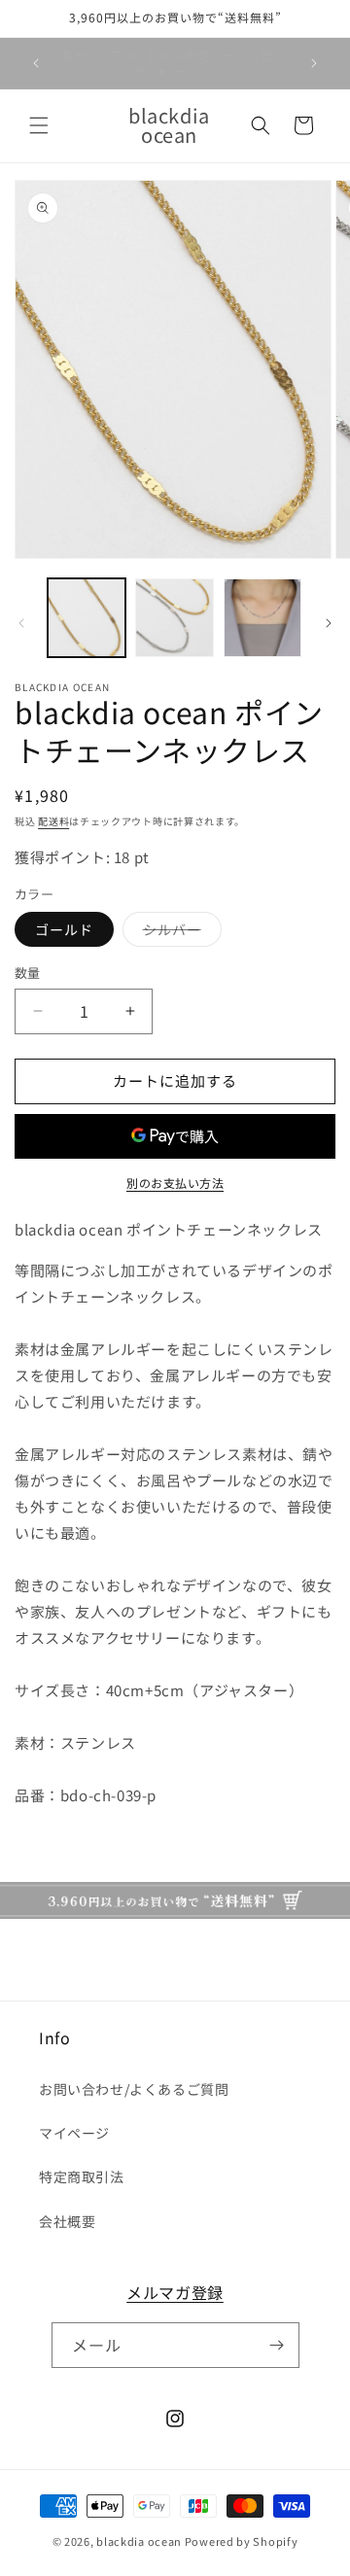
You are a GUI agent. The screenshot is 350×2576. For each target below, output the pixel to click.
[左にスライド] (21, 623)
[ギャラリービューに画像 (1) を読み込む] (87, 617)
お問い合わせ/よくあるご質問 (134, 2089)
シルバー (179, 933)
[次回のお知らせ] (314, 63)
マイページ (74, 2133)
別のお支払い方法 (175, 1183)
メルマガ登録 (175, 2292)
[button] (39, 125)
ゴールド (64, 929)
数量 (28, 973)
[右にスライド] (329, 623)
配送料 (53, 821)
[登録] (277, 2345)
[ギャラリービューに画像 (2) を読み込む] (174, 617)
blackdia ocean (139, 2541)
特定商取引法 (82, 2176)
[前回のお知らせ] (36, 63)
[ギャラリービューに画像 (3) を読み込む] (262, 617)
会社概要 (67, 2221)
